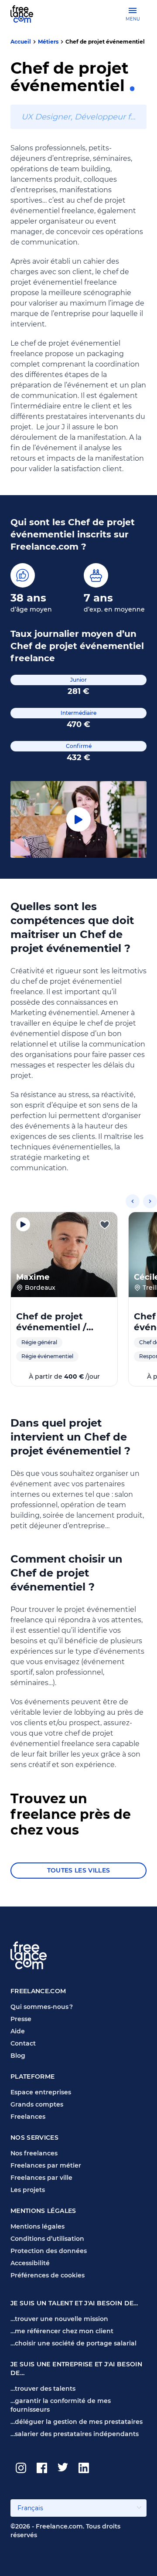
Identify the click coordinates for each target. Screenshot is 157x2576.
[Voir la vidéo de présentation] (23, 1224)
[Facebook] (42, 2468)
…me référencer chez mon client (62, 2331)
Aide (18, 2031)
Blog (18, 2056)
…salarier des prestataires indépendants (75, 2434)
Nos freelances (34, 2153)
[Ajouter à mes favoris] (105, 1225)
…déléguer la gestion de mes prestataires (77, 2422)
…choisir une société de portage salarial (73, 2343)
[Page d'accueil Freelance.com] (27, 14)
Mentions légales (38, 2226)
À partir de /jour (64, 1376)
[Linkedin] (84, 2468)
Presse (21, 2019)
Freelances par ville (41, 2178)
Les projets (28, 2190)
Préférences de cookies (48, 2275)
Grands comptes (37, 2104)
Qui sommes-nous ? (42, 2007)
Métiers (48, 42)
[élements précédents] (133, 1201)
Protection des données (49, 2251)
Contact (23, 2043)
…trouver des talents (43, 2389)
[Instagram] (21, 2468)
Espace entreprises (41, 2092)
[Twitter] (63, 2468)
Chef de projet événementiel (105, 42)
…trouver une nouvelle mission (59, 2319)
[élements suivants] (150, 1201)
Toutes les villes (79, 1870)
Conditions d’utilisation (47, 2239)
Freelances (28, 2117)
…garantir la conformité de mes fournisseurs (61, 2405)
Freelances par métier (46, 2165)
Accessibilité (30, 2263)
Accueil (21, 42)
